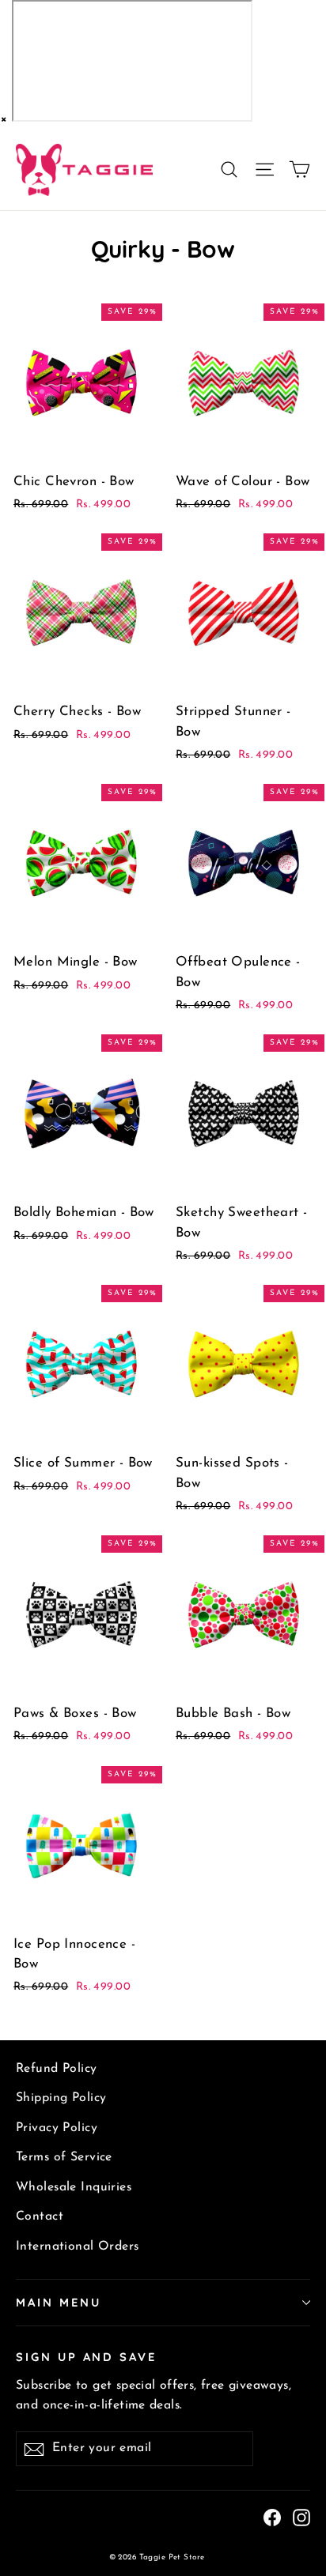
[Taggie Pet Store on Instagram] (301, 2517)
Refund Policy (57, 2069)
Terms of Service (64, 2157)
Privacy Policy (57, 2128)
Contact (40, 2216)
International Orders (78, 2246)
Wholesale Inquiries (74, 2187)
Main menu (58, 2302)
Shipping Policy (61, 2098)
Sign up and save (86, 2357)
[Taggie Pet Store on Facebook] (272, 2517)
